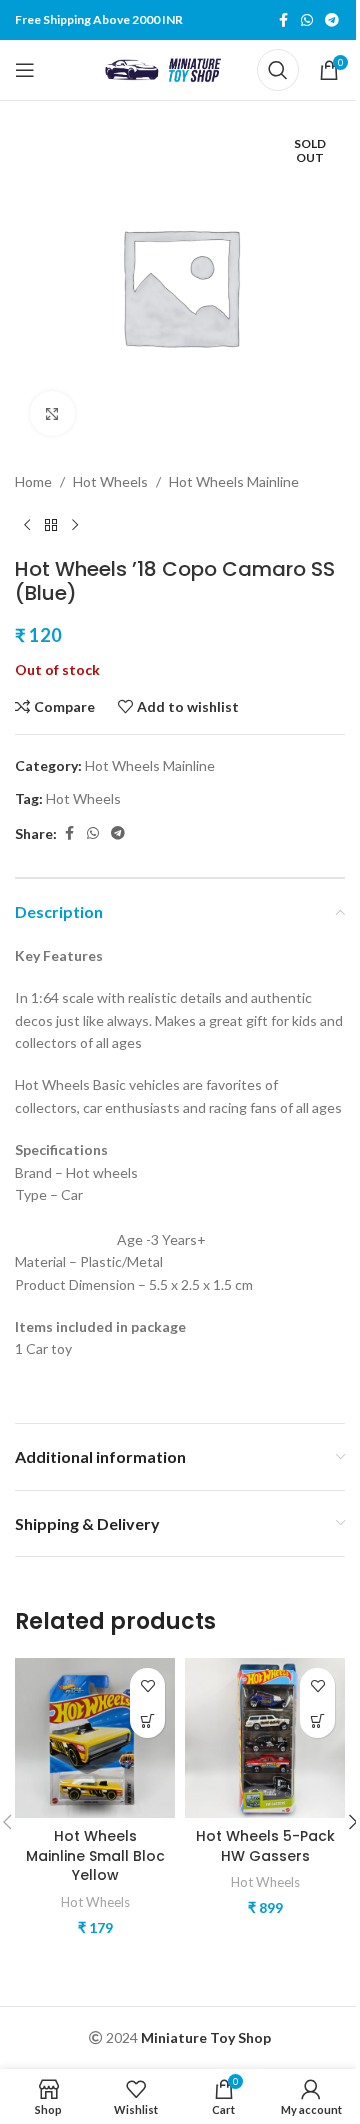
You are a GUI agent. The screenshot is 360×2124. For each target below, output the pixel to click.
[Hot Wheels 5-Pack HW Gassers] (265, 1738)
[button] (147, 1720)
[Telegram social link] (332, 20)
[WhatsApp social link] (307, 20)
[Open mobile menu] (25, 70)
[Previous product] (27, 525)
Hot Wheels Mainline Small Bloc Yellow (95, 1855)
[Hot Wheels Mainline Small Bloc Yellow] (95, 1738)
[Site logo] (167, 68)
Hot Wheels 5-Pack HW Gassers (265, 1846)
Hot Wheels (110, 481)
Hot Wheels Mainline (234, 481)
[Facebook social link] (283, 20)
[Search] (278, 70)
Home (33, 481)
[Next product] (75, 525)
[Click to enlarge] (52, 413)
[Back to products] (51, 525)
